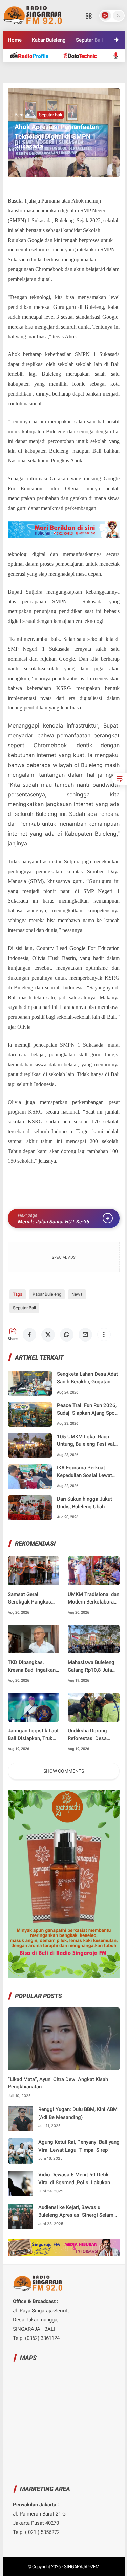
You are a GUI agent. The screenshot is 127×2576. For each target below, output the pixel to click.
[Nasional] (33, 55)
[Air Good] (84, 55)
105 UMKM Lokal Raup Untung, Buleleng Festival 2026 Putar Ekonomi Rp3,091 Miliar (86, 1441)
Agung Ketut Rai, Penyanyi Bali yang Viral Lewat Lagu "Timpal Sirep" (79, 2146)
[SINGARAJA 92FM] (33, 15)
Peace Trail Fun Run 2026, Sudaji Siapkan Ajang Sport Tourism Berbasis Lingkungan (88, 1410)
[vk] (100, 74)
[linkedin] (64, 74)
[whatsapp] (67, 1335)
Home (15, 40)
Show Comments (64, 1771)
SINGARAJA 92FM (82, 2567)
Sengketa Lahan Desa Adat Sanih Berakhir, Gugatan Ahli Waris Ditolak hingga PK (87, 1378)
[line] (45, 74)
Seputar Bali (50, 115)
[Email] (85, 1335)
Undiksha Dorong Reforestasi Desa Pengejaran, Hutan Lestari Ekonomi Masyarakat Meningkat (89, 1735)
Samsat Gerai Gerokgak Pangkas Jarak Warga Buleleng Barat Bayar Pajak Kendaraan (33, 1599)
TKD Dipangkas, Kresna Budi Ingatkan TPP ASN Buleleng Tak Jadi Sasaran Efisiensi (32, 1667)
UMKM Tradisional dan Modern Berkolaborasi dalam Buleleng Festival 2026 (93, 1599)
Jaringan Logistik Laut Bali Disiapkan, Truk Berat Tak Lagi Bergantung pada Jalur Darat (33, 1735)
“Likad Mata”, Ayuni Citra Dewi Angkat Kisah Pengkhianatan (58, 2083)
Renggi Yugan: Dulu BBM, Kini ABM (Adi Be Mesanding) (78, 2113)
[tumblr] (82, 74)
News (77, 1294)
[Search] (89, 16)
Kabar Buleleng (49, 40)
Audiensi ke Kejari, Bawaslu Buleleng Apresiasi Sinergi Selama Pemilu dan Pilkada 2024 (77, 2212)
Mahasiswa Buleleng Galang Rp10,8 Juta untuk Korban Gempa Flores (91, 1667)
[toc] (120, 779)
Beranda (23, 115)
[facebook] (29, 1335)
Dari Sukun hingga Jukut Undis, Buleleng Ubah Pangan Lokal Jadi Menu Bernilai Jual (85, 1503)
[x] (48, 1335)
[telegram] (27, 74)
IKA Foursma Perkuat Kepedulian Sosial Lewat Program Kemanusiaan (84, 1472)
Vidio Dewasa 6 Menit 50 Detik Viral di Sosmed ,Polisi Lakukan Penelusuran (74, 2179)
